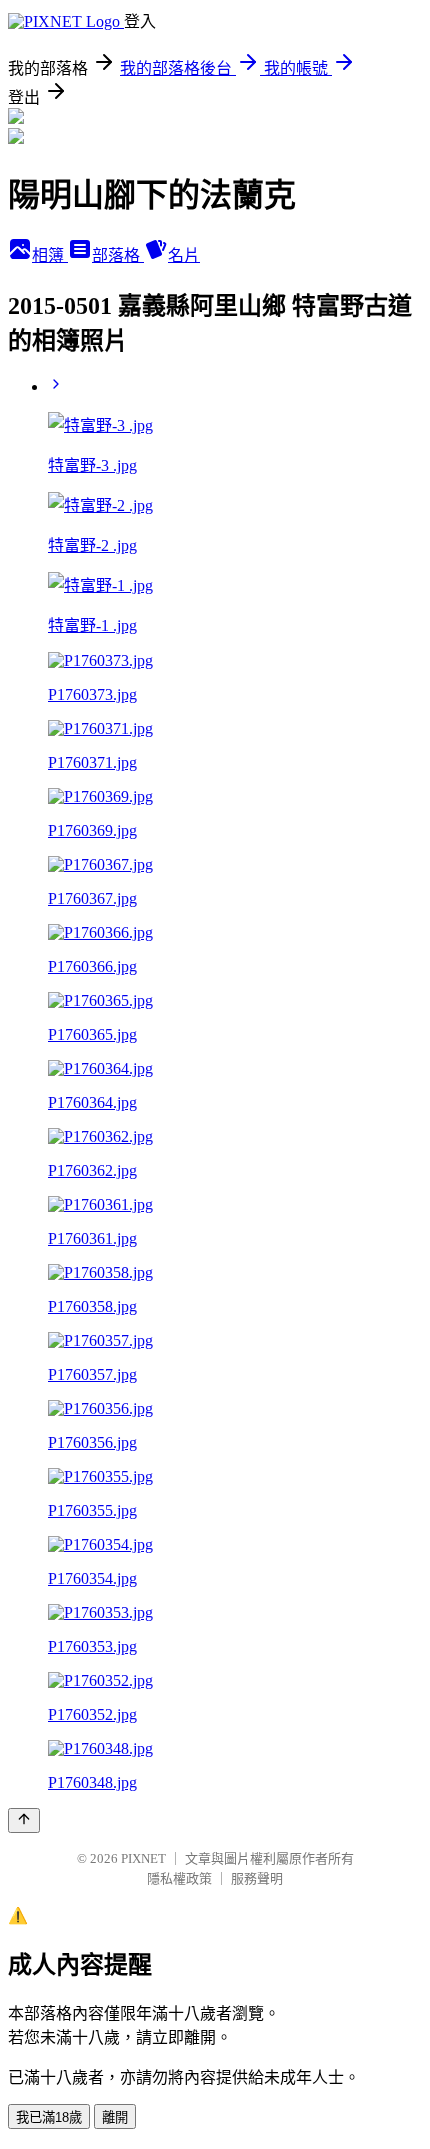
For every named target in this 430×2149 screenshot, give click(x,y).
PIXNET (143, 1858)
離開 (115, 2117)
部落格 (118, 255)
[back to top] (24, 1820)
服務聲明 (257, 1878)
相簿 (50, 255)
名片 (184, 255)
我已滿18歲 (49, 2117)
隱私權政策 (179, 1878)
